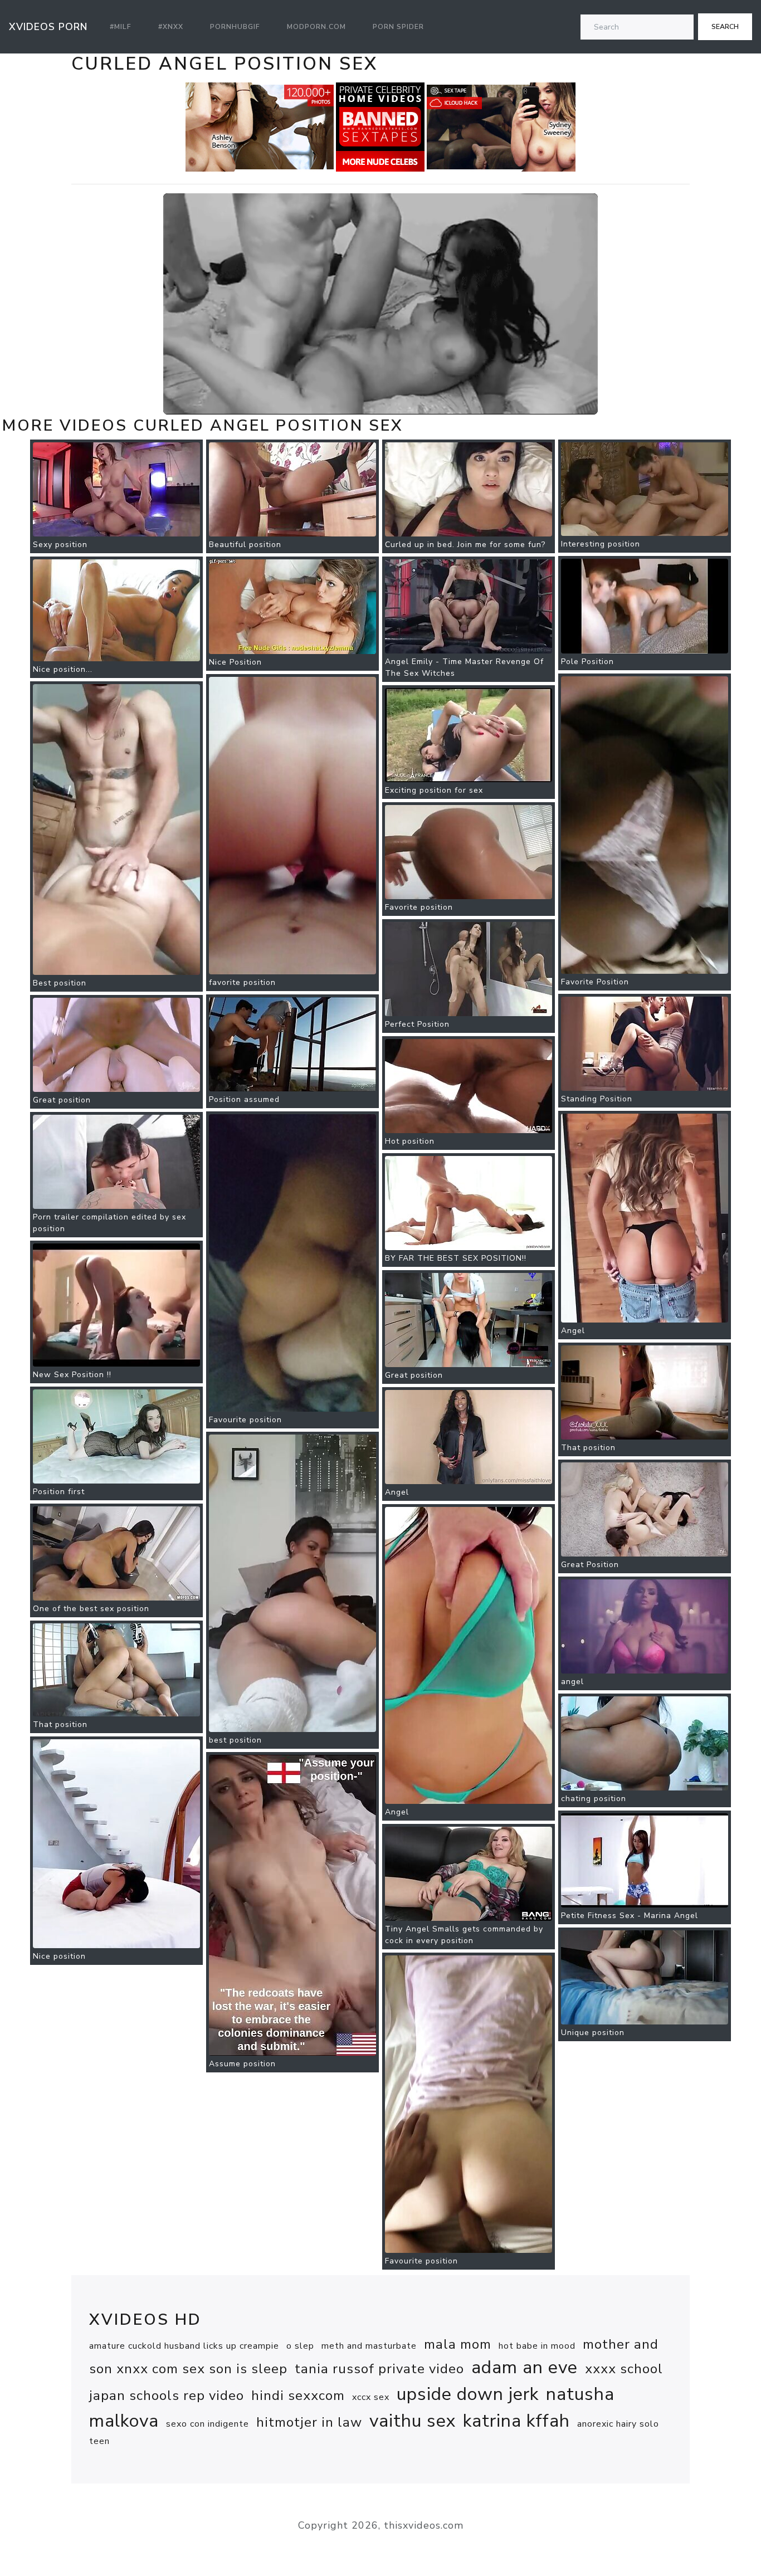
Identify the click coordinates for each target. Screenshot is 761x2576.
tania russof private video (379, 2369)
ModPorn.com (316, 27)
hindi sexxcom (298, 2396)
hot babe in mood (537, 2346)
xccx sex (371, 2397)
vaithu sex (413, 2421)
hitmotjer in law (309, 2422)
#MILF (121, 27)
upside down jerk (468, 2394)
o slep (300, 2346)
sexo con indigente (208, 2424)
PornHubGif (235, 27)
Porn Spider (398, 27)
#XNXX (171, 27)
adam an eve (525, 2367)
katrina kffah (516, 2421)
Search (725, 27)
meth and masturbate (369, 2346)
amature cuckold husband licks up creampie (184, 2346)
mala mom (458, 2344)
